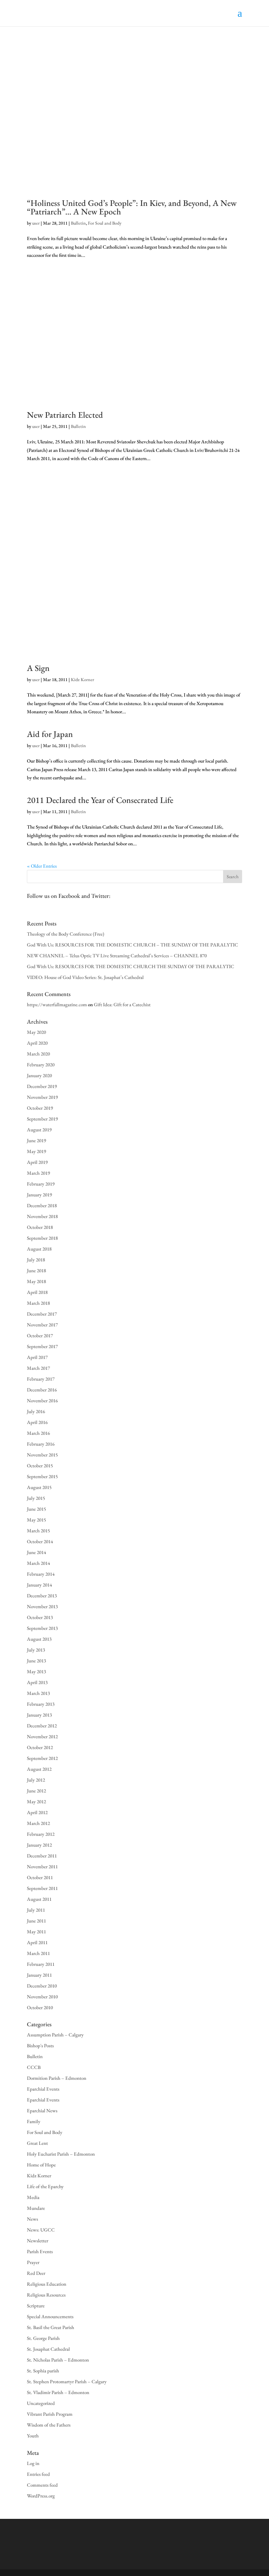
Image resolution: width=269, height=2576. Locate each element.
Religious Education (47, 2284)
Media (33, 2197)
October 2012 (40, 1747)
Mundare (36, 2208)
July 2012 (36, 1780)
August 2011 (39, 1899)
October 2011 (40, 1877)
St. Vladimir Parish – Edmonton (58, 2392)
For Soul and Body (105, 223)
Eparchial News (42, 2110)
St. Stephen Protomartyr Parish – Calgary (67, 2381)
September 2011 (42, 1888)
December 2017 (42, 1314)
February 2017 (41, 1379)
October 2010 (40, 2007)
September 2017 (42, 1346)
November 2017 (42, 1325)
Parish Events (40, 2251)
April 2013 (37, 1682)
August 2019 (39, 1130)
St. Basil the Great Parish (51, 2327)
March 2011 (38, 1953)
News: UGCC (41, 2230)
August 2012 (39, 1769)
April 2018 (37, 1292)
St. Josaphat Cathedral (48, 2349)
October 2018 (40, 1227)
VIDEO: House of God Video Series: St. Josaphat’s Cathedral (85, 977)
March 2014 (38, 1563)
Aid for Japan (50, 734)
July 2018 (36, 1260)
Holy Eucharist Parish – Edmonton (61, 2154)
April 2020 (37, 1043)
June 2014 (36, 1552)
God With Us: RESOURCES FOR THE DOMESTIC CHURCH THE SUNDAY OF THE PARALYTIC (131, 966)
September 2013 (42, 1628)
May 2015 (36, 1520)
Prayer (33, 2262)
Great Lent (37, 2143)
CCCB (34, 2067)
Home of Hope (41, 2165)
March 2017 (38, 1368)
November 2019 (42, 1097)
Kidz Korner (83, 679)
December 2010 (42, 1986)
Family (34, 2121)
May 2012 (36, 1801)
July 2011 (36, 1910)
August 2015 (39, 1487)
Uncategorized (41, 2403)
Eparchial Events (43, 2089)
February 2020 (41, 1065)
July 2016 (36, 1411)
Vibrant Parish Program (50, 2414)
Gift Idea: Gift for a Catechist (122, 1004)
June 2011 (36, 1921)
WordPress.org (41, 2496)
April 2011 (37, 1942)
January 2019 (39, 1195)
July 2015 (36, 1498)
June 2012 (36, 1791)
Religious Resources (46, 2295)
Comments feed (42, 2485)
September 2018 (42, 1238)
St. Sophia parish (43, 2371)
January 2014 (39, 1585)
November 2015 (42, 1455)
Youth (33, 2436)
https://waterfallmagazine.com (57, 1004)
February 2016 (41, 1444)
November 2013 (42, 1606)
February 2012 (41, 1834)
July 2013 (36, 1650)
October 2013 (40, 1617)
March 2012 (38, 1823)
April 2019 (37, 1162)
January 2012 (39, 1845)
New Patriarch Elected (65, 415)
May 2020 (36, 1032)
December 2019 (42, 1086)
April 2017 (37, 1357)
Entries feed (38, 2474)
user (36, 223)
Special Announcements (50, 2316)
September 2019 (42, 1119)
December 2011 (42, 1856)
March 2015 (38, 1531)
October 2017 (40, 1335)
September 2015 (42, 1476)
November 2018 (42, 1216)
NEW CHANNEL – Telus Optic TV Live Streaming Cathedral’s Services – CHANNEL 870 (117, 955)
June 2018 (36, 1270)
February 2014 (41, 1574)
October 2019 (40, 1108)
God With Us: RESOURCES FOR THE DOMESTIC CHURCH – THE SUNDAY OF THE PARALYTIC (133, 945)
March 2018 (38, 1303)
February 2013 (41, 1704)
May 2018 (36, 1281)
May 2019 (36, 1151)
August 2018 (39, 1249)
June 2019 (36, 1140)
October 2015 (40, 1466)
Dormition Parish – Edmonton (57, 2078)
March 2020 (38, 1054)
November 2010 (42, 1997)
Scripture (36, 2306)
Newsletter (38, 2241)
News (32, 2219)
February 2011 (41, 1964)
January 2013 (39, 1715)
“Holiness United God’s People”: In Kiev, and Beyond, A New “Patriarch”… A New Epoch (132, 207)
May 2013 (36, 1671)
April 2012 (37, 1812)
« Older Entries (42, 866)
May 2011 (36, 1932)
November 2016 (42, 1400)
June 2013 (36, 1661)
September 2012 (42, 1758)
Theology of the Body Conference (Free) (66, 934)
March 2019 (38, 1173)
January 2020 (39, 1075)
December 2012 (42, 1726)
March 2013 (38, 1693)
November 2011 (42, 1866)
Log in (33, 2463)
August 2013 (39, 1639)
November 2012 (42, 1736)
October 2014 (40, 1541)
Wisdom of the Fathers (49, 2425)
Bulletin (78, 223)
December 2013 (42, 1596)
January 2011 (39, 1975)
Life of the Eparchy (45, 2186)
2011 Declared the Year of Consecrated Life (100, 800)
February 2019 (41, 1184)
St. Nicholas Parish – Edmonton (58, 2360)
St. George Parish (43, 2338)
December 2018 (42, 1205)
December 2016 (42, 1390)
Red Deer (36, 2273)
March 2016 (38, 1433)
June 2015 (36, 1509)
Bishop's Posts (40, 2045)
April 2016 (37, 1422)
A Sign (38, 668)
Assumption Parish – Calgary (55, 2035)
